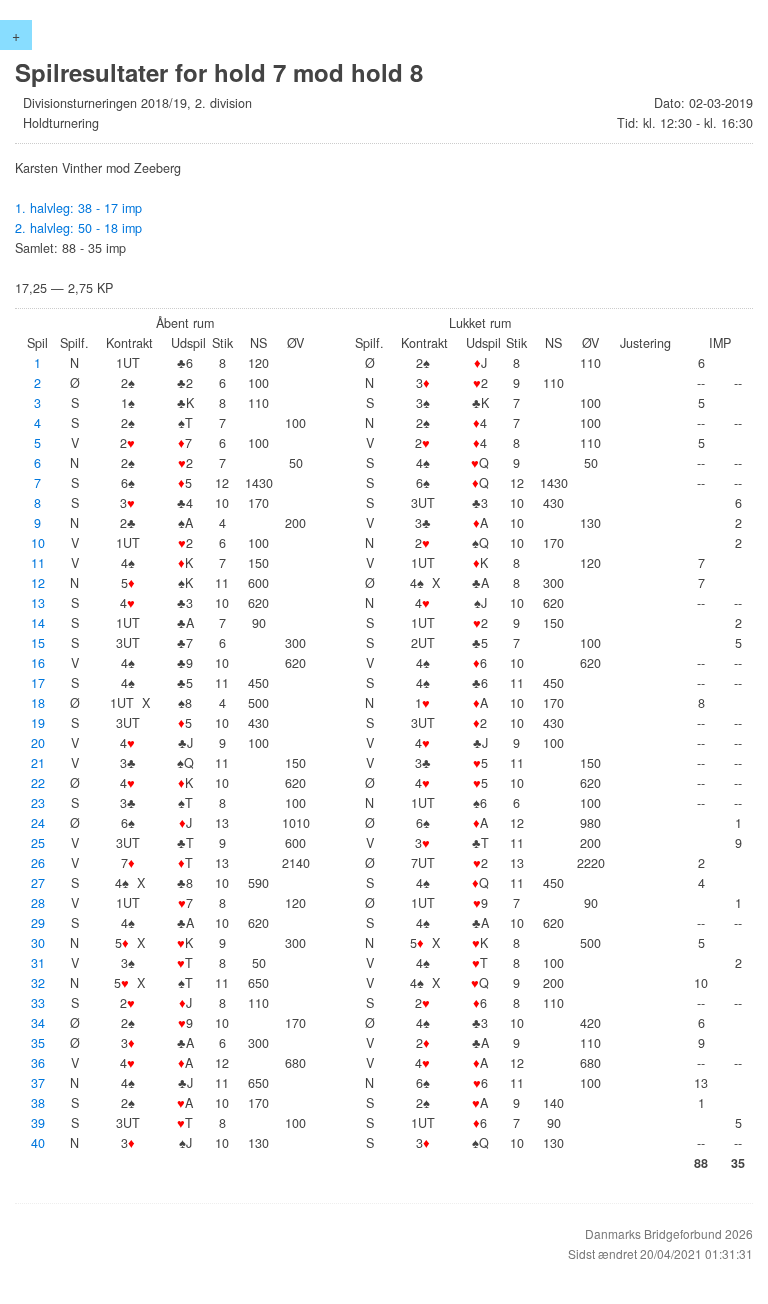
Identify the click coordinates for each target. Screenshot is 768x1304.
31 (38, 963)
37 (38, 1083)
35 (38, 1043)
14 (38, 623)
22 (38, 783)
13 (38, 603)
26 (38, 863)
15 (38, 643)
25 (38, 843)
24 (38, 823)
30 (38, 943)
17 (38, 683)
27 (38, 883)
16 (38, 663)
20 (38, 743)
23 (38, 803)
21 (38, 763)
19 (38, 723)
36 (38, 1063)
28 (38, 903)
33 (38, 1003)
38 (38, 1103)
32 (38, 983)
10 (38, 543)
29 (38, 923)
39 (38, 1123)
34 (38, 1023)
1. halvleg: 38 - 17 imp (78, 208)
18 (38, 703)
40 (38, 1143)
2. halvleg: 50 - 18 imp (78, 228)
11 (38, 563)
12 (38, 583)
